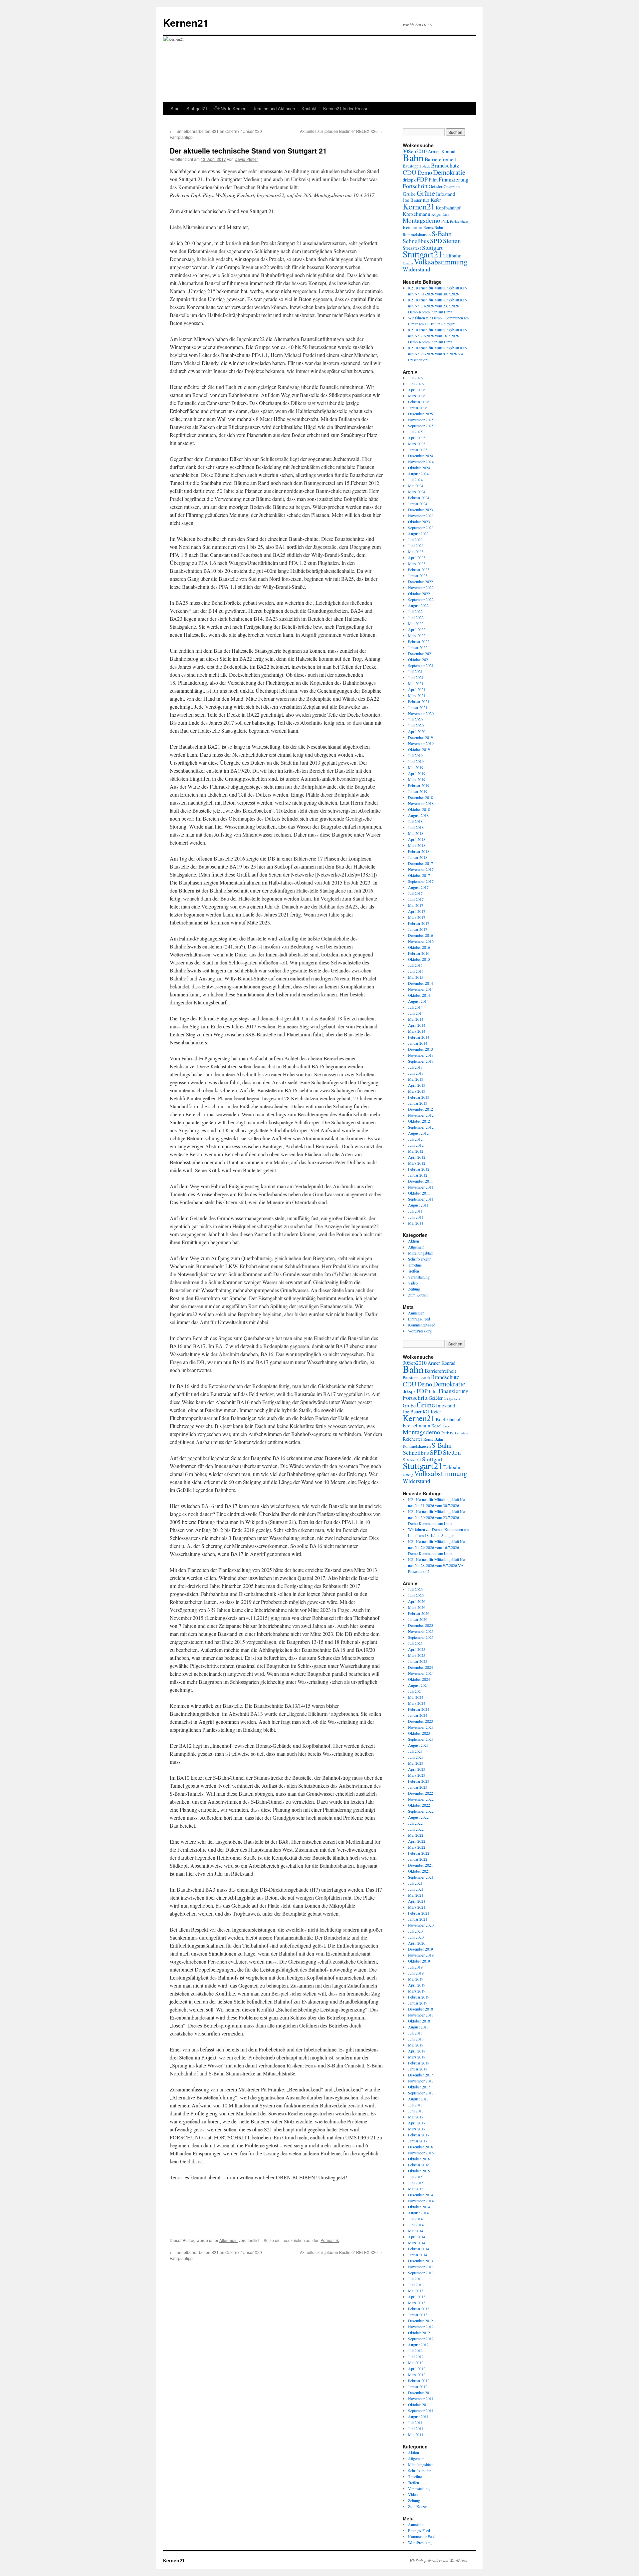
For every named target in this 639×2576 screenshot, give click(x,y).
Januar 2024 (418, 504)
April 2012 (417, 1157)
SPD (436, 241)
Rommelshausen (417, 235)
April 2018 (417, 839)
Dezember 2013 (421, 1049)
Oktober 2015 (419, 959)
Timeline (415, 1265)
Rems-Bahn (433, 228)
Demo (425, 172)
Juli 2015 (415, 965)
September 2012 (421, 1127)
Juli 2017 (415, 893)
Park (445, 221)
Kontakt (309, 108)
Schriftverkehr (419, 1259)
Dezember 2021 (421, 653)
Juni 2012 (416, 1145)
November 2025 (421, 420)
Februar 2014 (419, 1037)
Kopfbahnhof (448, 208)
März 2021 (417, 695)
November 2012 (421, 1115)
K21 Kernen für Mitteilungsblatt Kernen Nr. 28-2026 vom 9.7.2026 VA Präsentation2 (438, 354)
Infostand (446, 194)
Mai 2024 (416, 486)
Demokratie (449, 172)
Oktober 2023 (419, 522)
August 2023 (418, 534)
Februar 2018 (419, 851)
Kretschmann (417, 214)
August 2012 (418, 1133)
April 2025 (417, 438)
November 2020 (421, 713)
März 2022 (417, 635)
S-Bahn (442, 234)
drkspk (409, 180)
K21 (426, 200)
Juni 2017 (416, 899)
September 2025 (421, 426)
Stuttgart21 (197, 108)
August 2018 (418, 815)
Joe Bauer (412, 200)
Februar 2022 (419, 641)
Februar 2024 (419, 498)
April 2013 (417, 1085)
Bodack (425, 166)
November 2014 (421, 989)
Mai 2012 (416, 1151)
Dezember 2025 (421, 414)
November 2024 (421, 462)
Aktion (414, 1241)
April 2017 (417, 911)
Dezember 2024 (421, 456)
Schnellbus (416, 241)
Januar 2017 (418, 929)
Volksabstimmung (441, 262)
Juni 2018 (416, 827)
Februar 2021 (419, 701)
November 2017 (421, 869)
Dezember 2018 (421, 797)
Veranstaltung (419, 1277)
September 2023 (421, 528)
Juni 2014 (416, 1013)
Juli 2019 (415, 755)
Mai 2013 (416, 1079)
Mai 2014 (416, 1019)
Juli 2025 (415, 432)
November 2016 (421, 941)
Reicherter (413, 227)
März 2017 (417, 917)
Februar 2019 (419, 785)
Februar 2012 (419, 1169)
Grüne (426, 193)
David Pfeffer (246, 159)
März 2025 (417, 444)
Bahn (413, 157)
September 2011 (421, 1199)
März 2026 (417, 396)
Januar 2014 (418, 1043)
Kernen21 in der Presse (346, 108)
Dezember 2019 (421, 737)
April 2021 (417, 689)
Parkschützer (459, 221)
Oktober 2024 (419, 468)
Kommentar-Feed (422, 1325)
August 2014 (418, 1001)
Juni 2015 (416, 971)
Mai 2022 (416, 623)
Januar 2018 (418, 857)
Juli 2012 (415, 1139)
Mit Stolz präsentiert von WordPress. (439, 2560)
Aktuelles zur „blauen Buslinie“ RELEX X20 (341, 131)
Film (433, 180)
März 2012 (417, 1163)
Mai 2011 (416, 1223)
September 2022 (421, 599)
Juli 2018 (415, 821)
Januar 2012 (418, 1175)
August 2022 (418, 605)
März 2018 (417, 845)
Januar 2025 (418, 450)
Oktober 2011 (419, 1193)
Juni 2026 (416, 384)
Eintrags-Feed (419, 1319)
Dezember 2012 (421, 1109)
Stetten (452, 241)
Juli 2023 (415, 540)
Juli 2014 (415, 1007)
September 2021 (421, 665)
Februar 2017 (419, 923)
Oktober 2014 (419, 995)
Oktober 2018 (419, 809)
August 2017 (418, 887)
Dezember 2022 (421, 581)
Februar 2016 (419, 953)
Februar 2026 (419, 402)
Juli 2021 (415, 671)
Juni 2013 (416, 1073)
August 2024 (418, 474)
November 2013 (421, 1055)
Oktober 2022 (419, 593)
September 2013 (421, 1061)
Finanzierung (453, 179)
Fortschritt (415, 186)
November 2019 (421, 743)
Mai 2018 (416, 833)
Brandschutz (445, 165)
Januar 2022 (418, 647)
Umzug (408, 263)
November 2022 (421, 587)
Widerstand (417, 269)
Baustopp (411, 166)
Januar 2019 (418, 791)
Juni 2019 (416, 761)
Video (413, 1283)
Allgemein (228, 2240)
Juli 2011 (415, 1211)
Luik (446, 214)
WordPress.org (420, 1331)
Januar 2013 (418, 1103)
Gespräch (452, 187)
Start (175, 108)
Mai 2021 (416, 683)
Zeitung (414, 1289)
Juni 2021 (416, 677)
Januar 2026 (418, 408)
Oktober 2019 (419, 749)
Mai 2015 (416, 977)
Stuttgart (432, 247)
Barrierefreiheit (440, 159)
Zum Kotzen (418, 1295)
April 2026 (417, 390)
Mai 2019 (416, 767)
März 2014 (417, 1031)
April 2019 (417, 773)
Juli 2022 (415, 611)
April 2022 (417, 629)
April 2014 (417, 1025)
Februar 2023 (419, 569)
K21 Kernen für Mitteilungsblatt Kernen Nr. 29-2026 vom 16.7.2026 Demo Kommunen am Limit (438, 336)
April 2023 (417, 557)
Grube (409, 194)
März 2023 (417, 563)
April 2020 (417, 731)
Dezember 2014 (421, 983)
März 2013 (417, 1091)
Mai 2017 (416, 905)
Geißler (436, 186)
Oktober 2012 (419, 1121)
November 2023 (421, 516)
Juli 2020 (415, 719)
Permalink (330, 2240)
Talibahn (452, 255)
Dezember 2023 (421, 510)
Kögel (436, 214)
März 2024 (417, 492)
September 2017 (421, 881)
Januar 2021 (418, 707)
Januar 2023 (418, 575)
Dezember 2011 (421, 1181)
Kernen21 (186, 22)
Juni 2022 (416, 617)
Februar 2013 (419, 1097)
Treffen (414, 1271)
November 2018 (421, 803)
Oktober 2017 (419, 875)
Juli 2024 (415, 480)
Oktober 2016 (419, 947)
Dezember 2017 (421, 863)
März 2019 (417, 779)
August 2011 (418, 1205)
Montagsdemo (422, 220)
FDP (422, 179)
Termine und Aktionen (274, 108)
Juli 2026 (415, 378)
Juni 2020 (416, 725)
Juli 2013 (415, 1067)
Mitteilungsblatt (420, 1253)
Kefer (436, 200)
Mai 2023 (416, 552)
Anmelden (416, 1313)
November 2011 (421, 1187)
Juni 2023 (416, 546)
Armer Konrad (441, 151)
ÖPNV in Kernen (230, 108)
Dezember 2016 (421, 935)
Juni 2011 (416, 1217)
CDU (410, 172)
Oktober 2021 (419, 659)
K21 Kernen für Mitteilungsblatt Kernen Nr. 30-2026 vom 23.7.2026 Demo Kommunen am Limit (438, 306)
